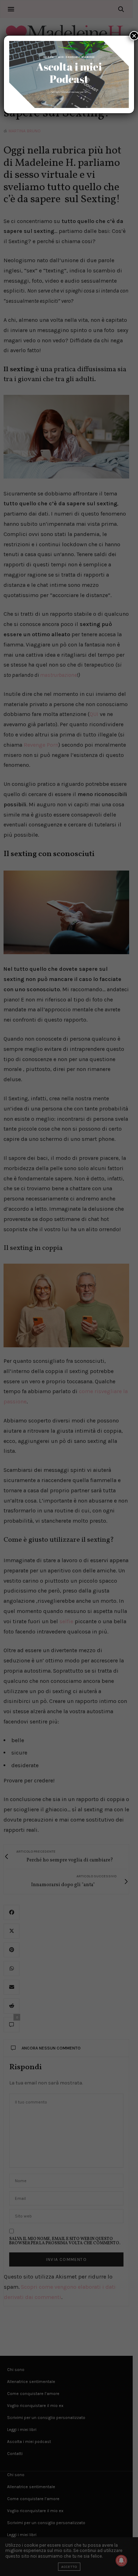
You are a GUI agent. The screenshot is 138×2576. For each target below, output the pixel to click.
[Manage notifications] (121, 2560)
